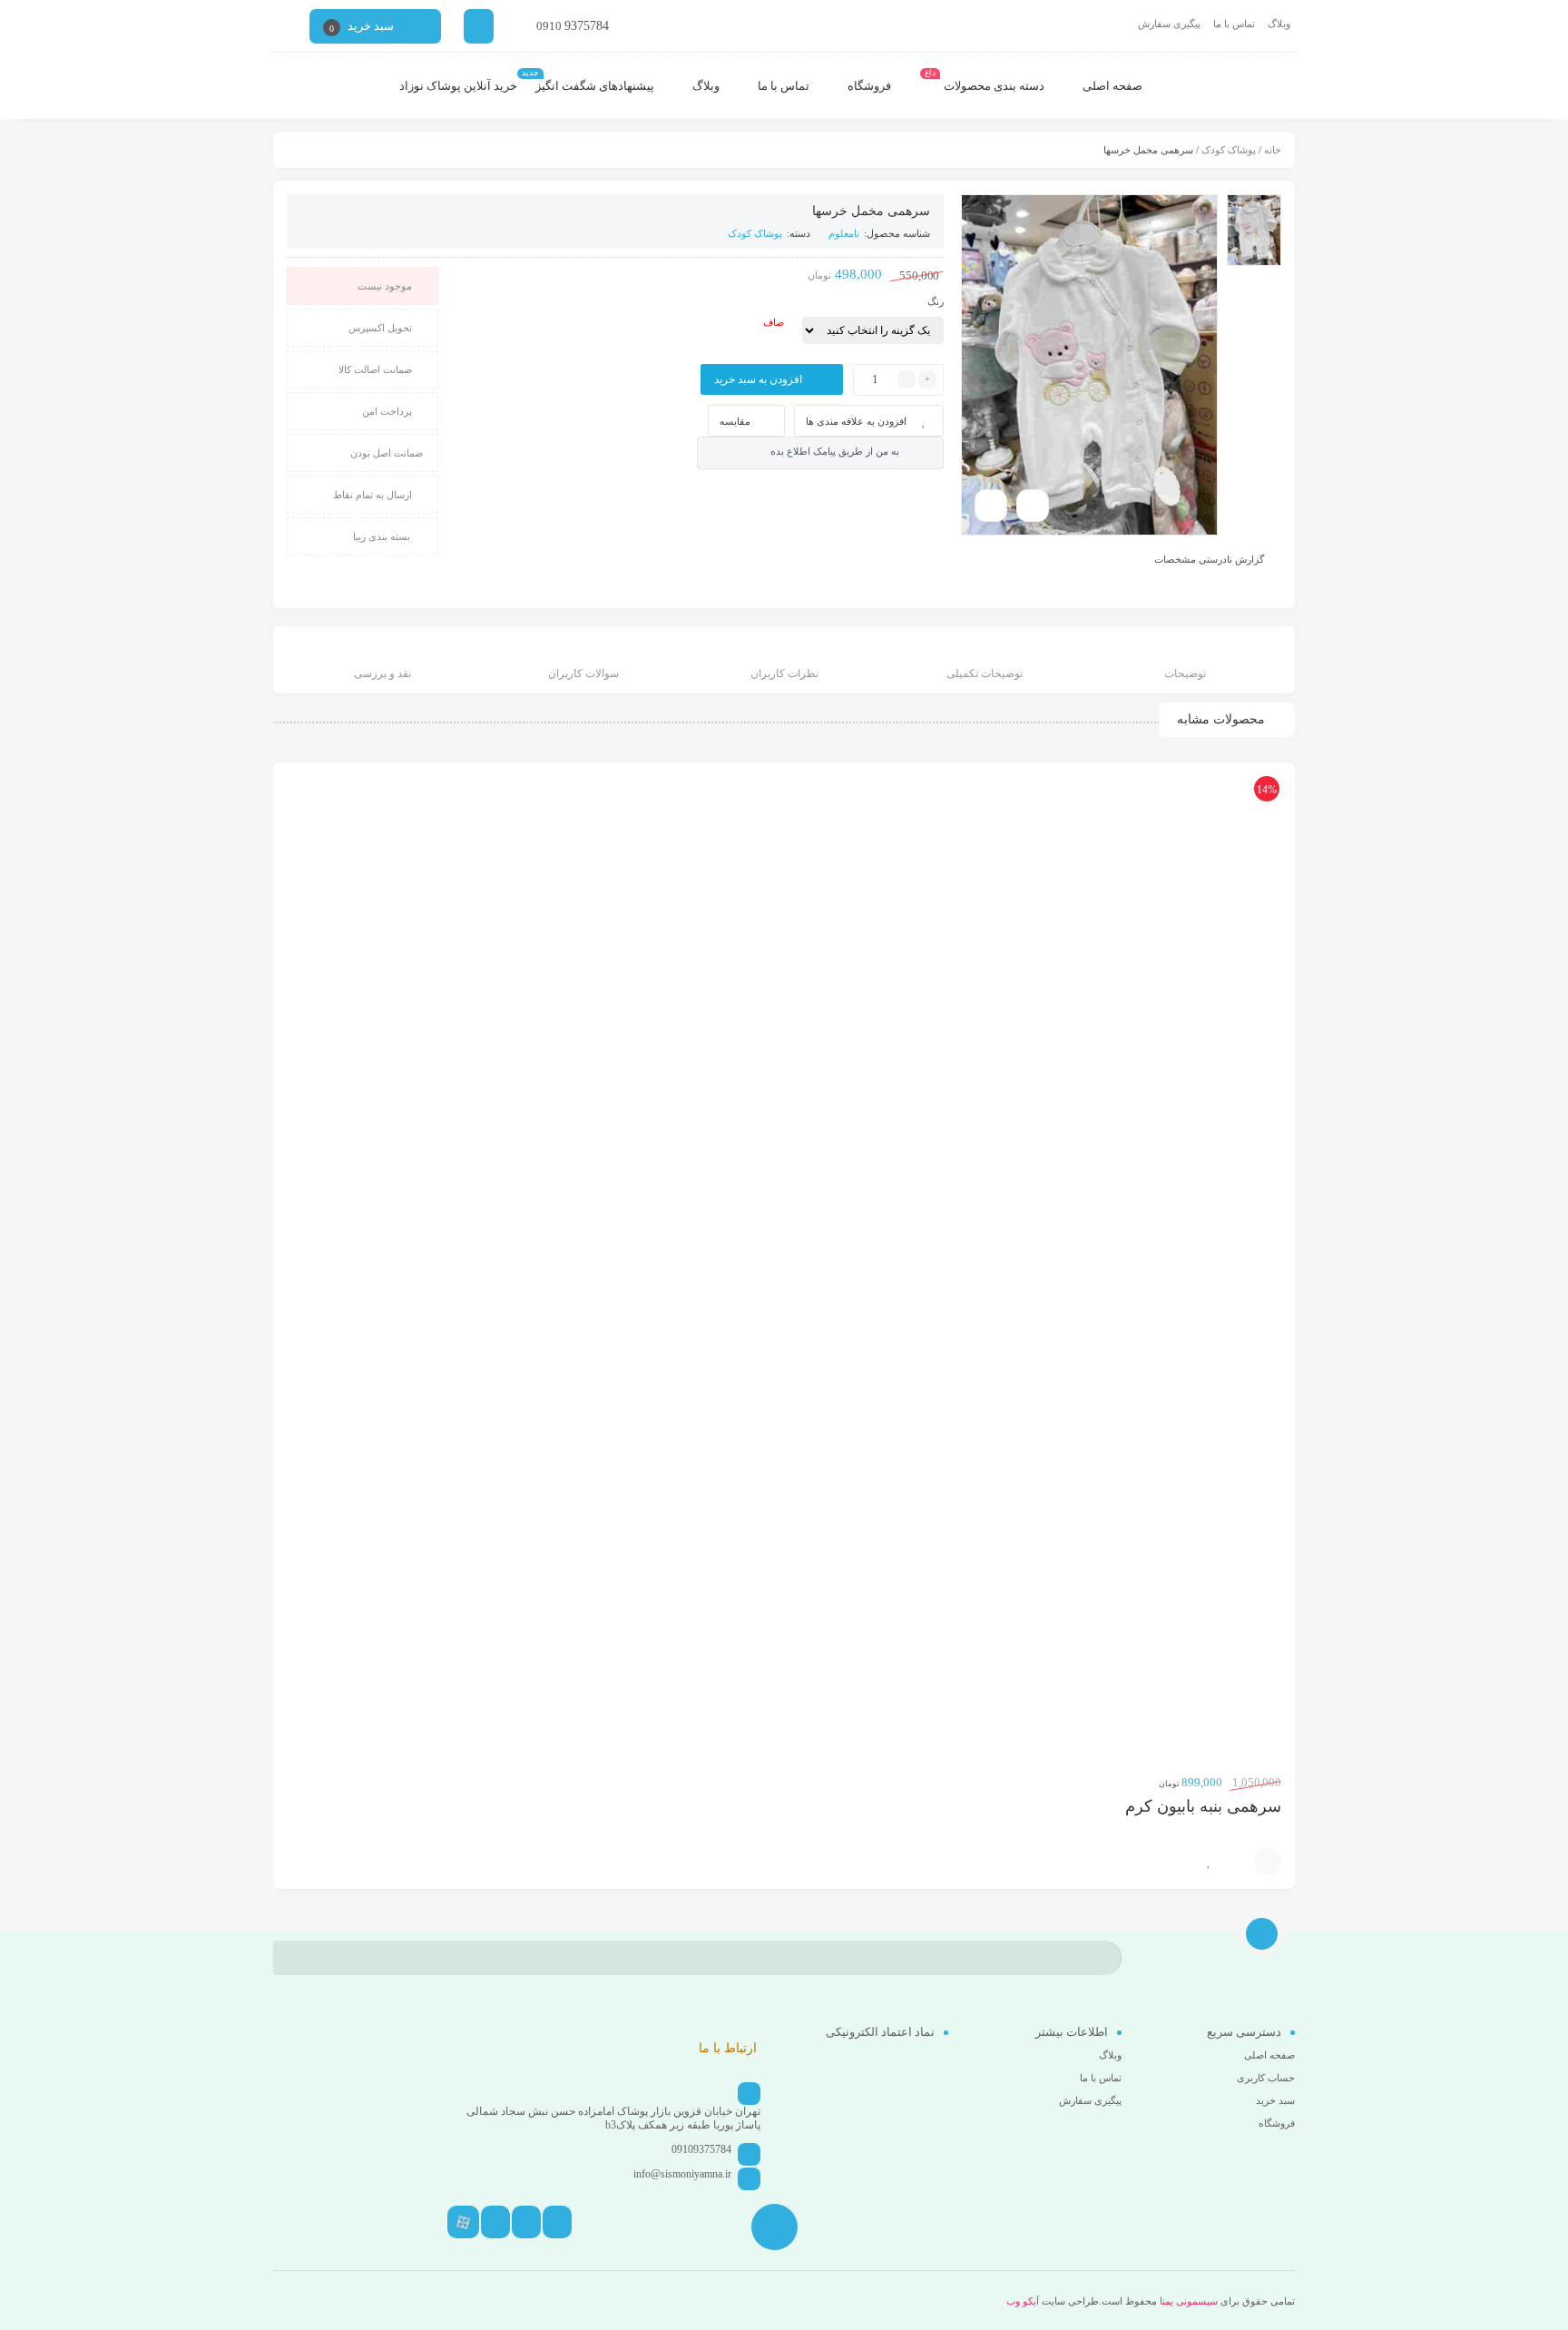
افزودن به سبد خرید (758, 379)
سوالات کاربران (583, 673)
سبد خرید (1275, 2100)
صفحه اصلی (1269, 2055)
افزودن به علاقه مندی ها (856, 421)
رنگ (936, 301)
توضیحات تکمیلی (985, 673)
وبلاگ (1279, 24)
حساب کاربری (1266, 2078)
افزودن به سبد (1268, 1862)
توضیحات (1185, 673)
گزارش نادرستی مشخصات (1209, 558)
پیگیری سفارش (1169, 24)
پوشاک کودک (1229, 150)
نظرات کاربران (784, 673)
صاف (774, 322)
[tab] (1186, 662)
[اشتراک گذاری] (1033, 506)
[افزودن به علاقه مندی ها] (1209, 1862)
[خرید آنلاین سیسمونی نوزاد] (1243, 86)
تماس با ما (1234, 24)
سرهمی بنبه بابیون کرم (1203, 1806)
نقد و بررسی (382, 673)
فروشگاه (1277, 2123)
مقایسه (735, 421)
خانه (1273, 150)
